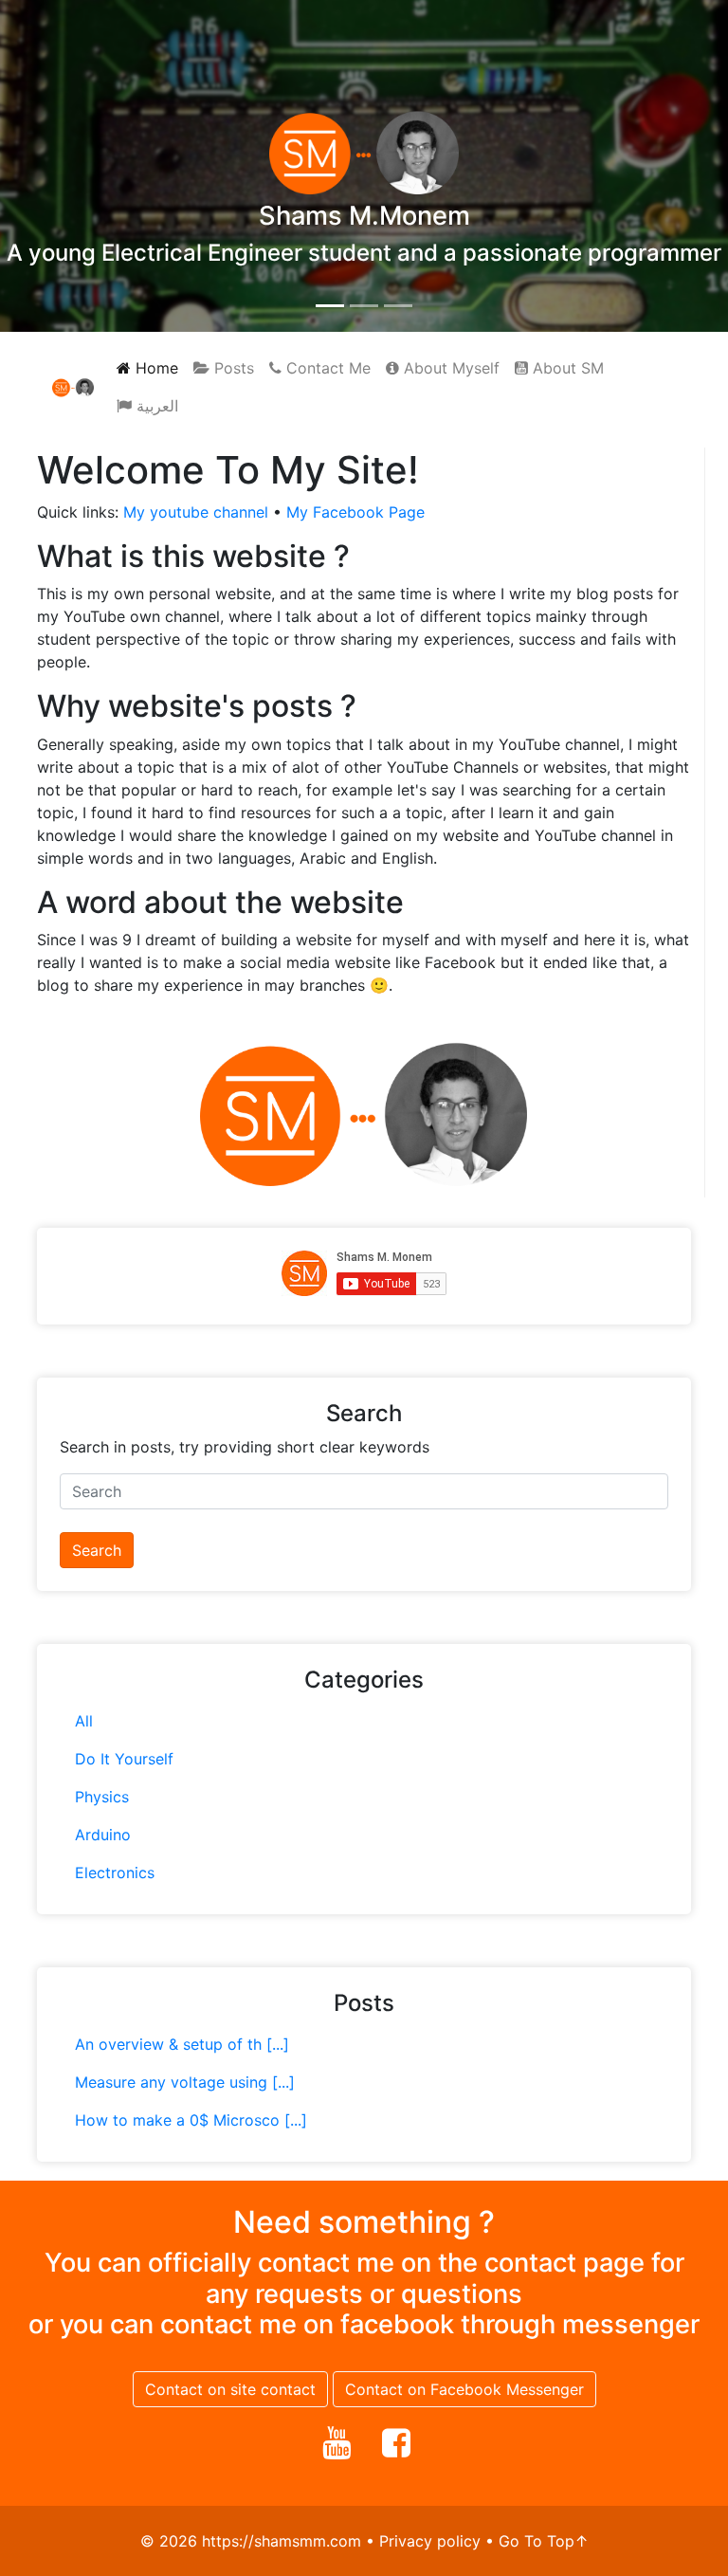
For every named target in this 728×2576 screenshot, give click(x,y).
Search (97, 1550)
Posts (232, 368)
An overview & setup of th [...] (182, 2044)
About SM (566, 368)
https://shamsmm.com (282, 2541)
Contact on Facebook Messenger (464, 2389)
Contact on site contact (230, 2389)
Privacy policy (430, 2541)
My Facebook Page (355, 512)
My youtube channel (196, 512)
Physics (102, 1797)
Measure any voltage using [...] (185, 2082)
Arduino (103, 1835)
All (84, 1721)
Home (155, 368)
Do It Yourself (124, 1759)
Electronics (115, 1873)
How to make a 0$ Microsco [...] (191, 2120)
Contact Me (326, 368)
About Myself (449, 368)
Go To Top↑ (544, 2541)
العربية (155, 406)
